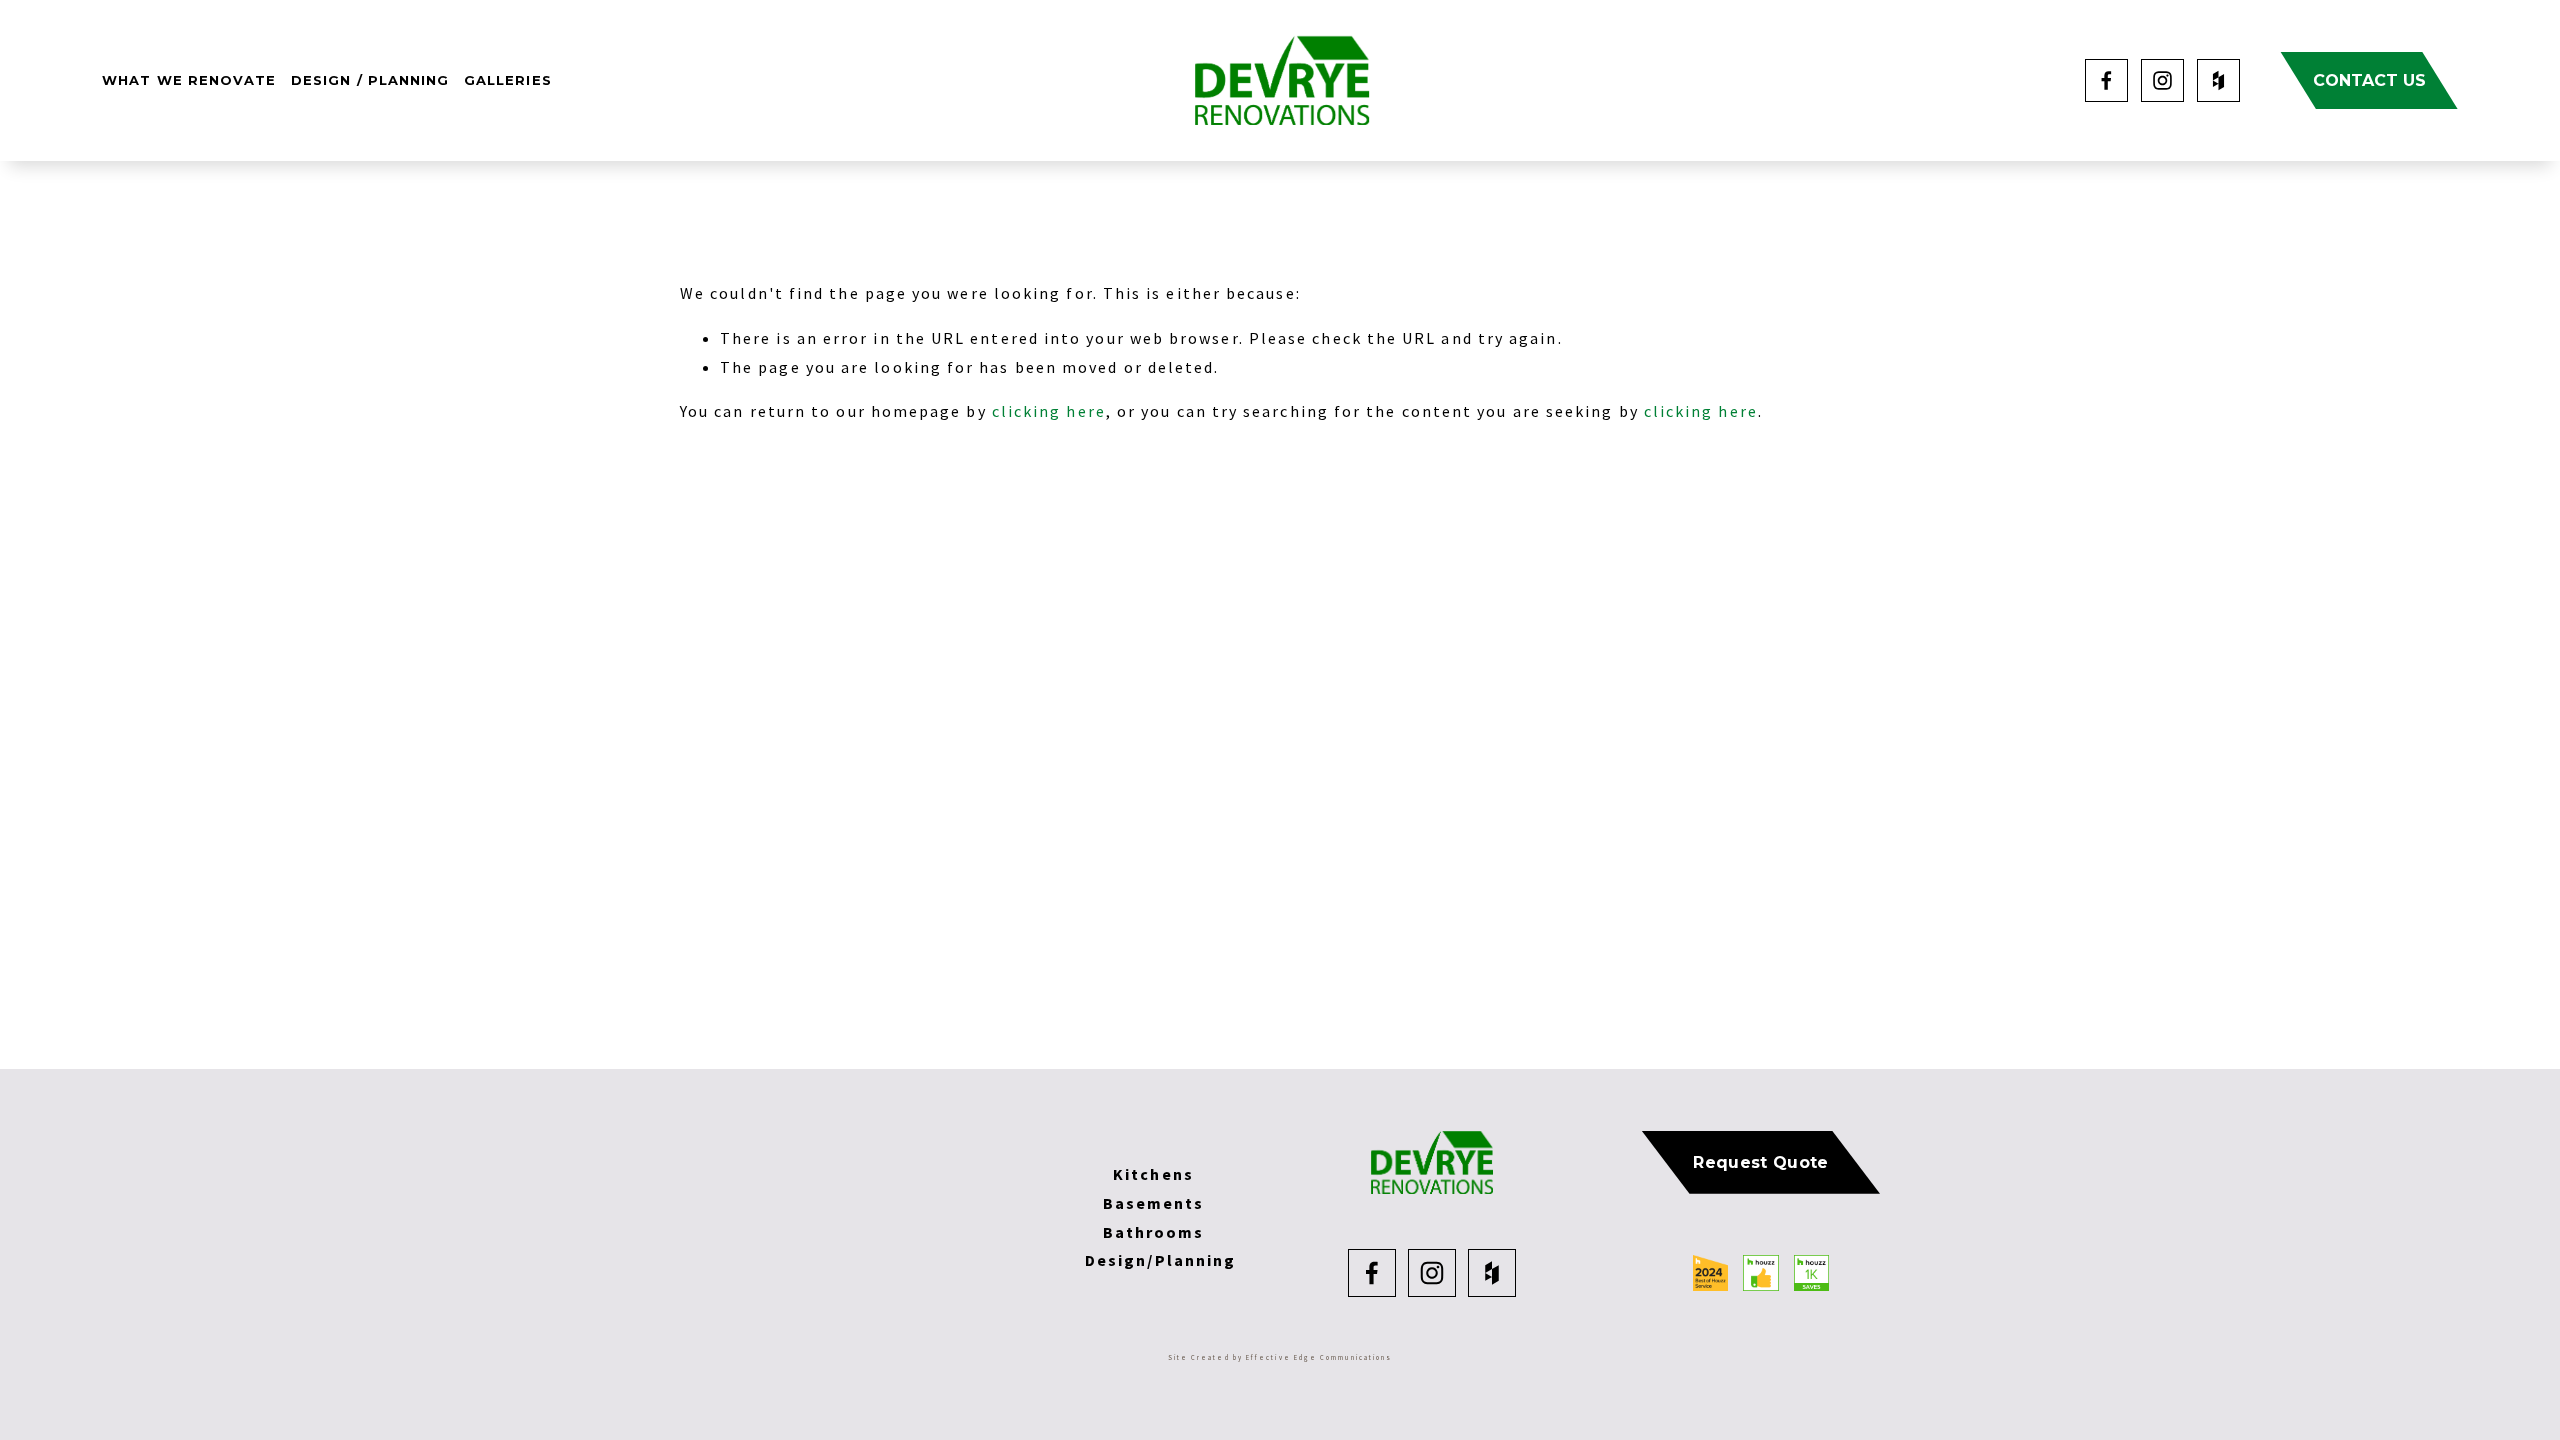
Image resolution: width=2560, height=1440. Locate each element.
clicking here (1049, 411)
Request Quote (1760, 1162)
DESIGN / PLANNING (370, 80)
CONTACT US (2369, 80)
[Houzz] (2218, 80)
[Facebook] (2106, 80)
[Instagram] (2162, 80)
